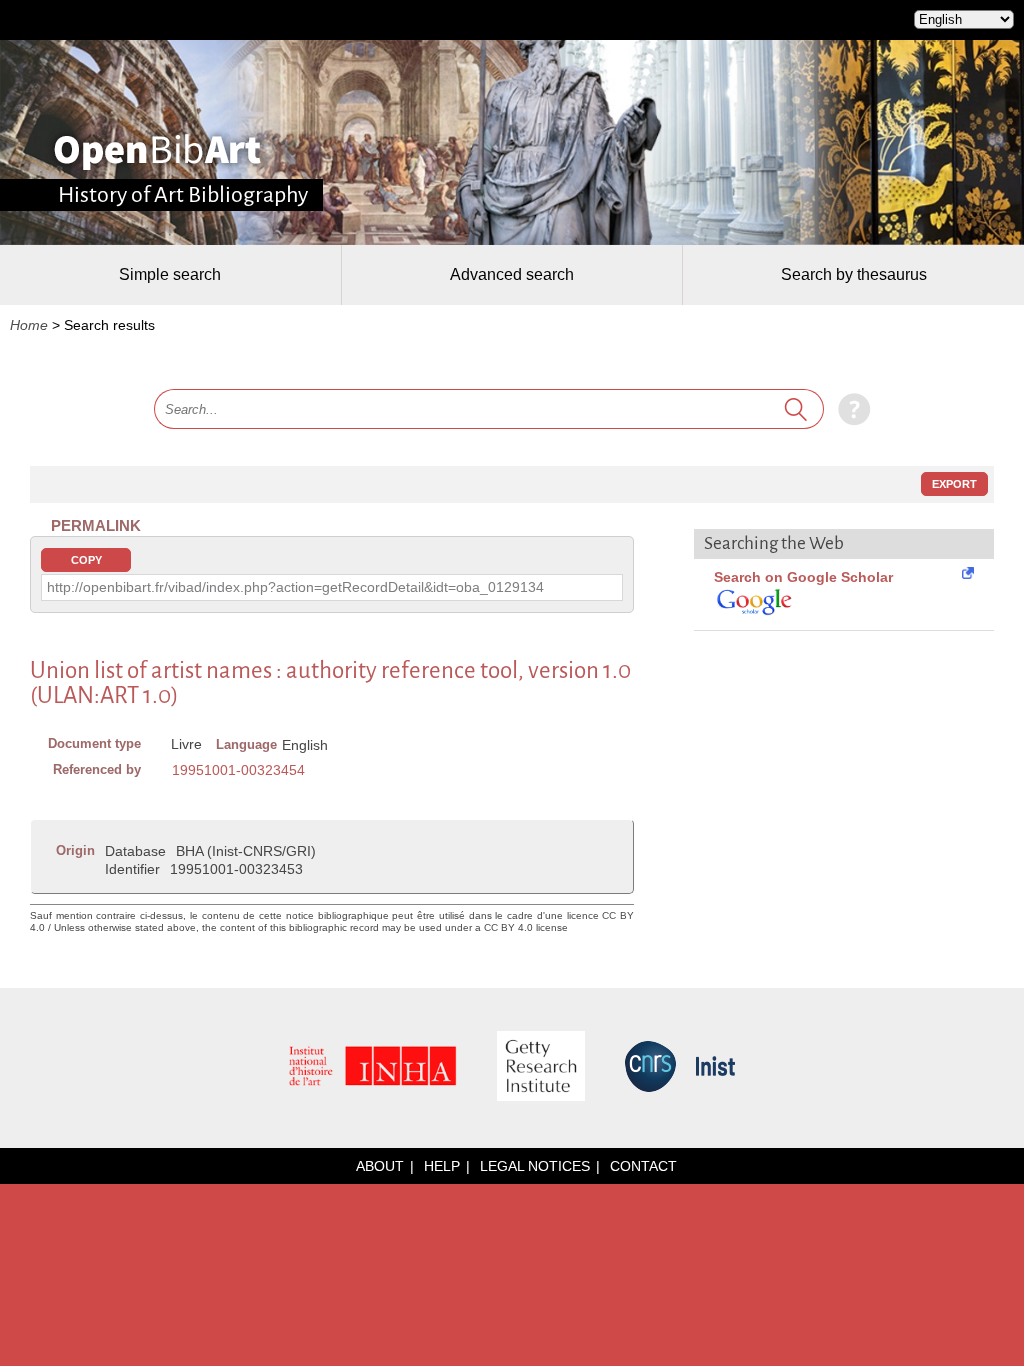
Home (29, 325)
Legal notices (535, 1166)
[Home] (157, 152)
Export (954, 484)
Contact (643, 1166)
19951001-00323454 (238, 770)
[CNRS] (650, 1068)
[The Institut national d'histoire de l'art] (373, 1067)
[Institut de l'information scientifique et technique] (715, 1067)
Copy (86, 560)
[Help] (849, 409)
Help (442, 1166)
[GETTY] (541, 1067)
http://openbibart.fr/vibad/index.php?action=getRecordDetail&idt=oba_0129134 (295, 587)
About (380, 1166)
